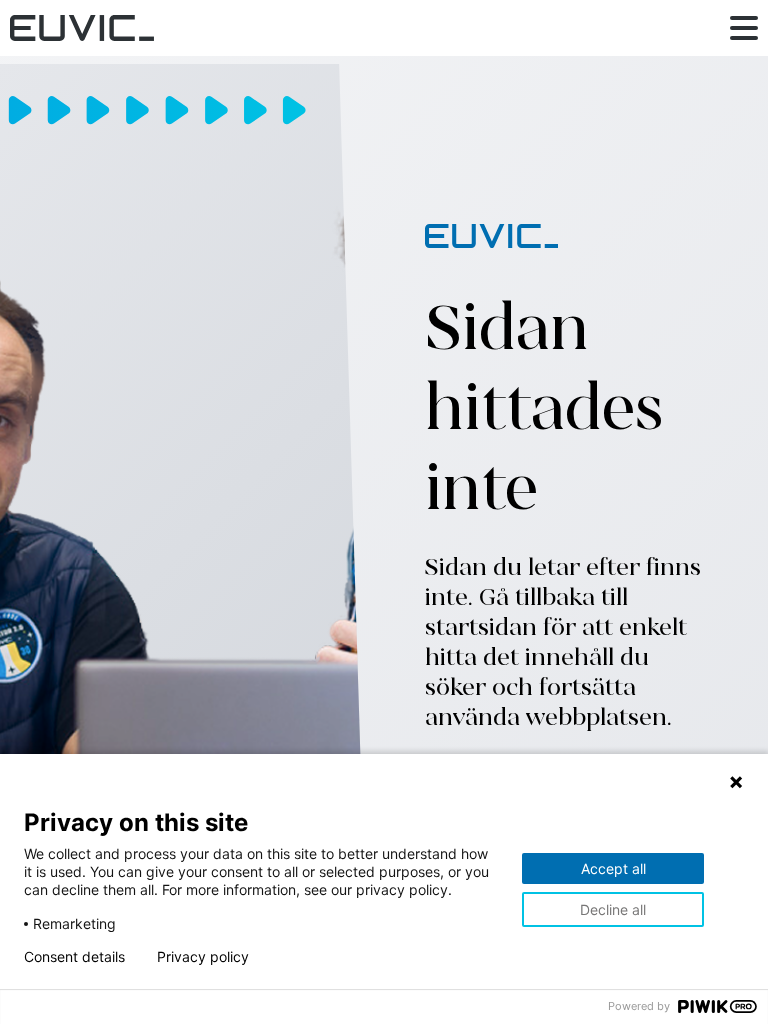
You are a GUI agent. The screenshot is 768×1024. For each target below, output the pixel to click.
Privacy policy (203, 957)
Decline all (613, 909)
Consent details (74, 957)
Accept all (613, 868)
